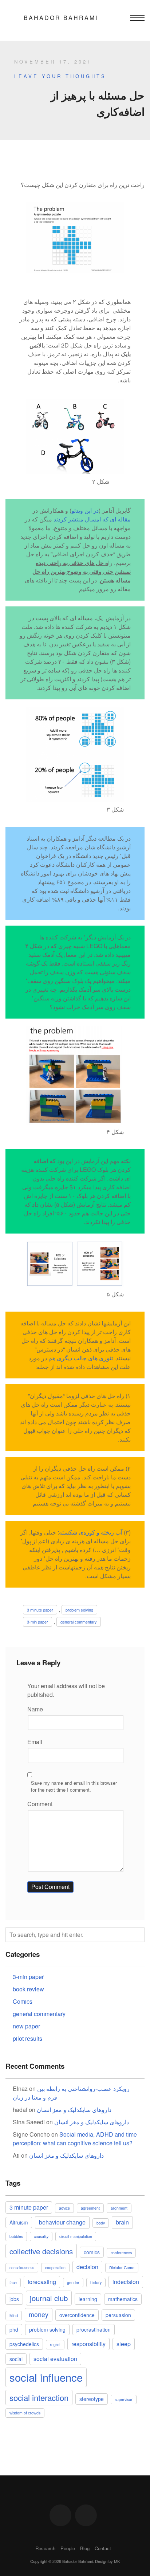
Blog (85, 2548)
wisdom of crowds (25, 2413)
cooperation (55, 2268)
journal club (49, 2298)
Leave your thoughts (60, 76)
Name (35, 1709)
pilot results (27, 2038)
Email (35, 1742)
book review (28, 1989)
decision (87, 2267)
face (13, 2282)
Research (45, 2548)
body (101, 2223)
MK (117, 2561)
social (16, 2359)
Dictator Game (122, 2268)
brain (122, 2222)
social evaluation (55, 2359)
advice (64, 2208)
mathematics (123, 2299)
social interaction (39, 2397)
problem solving (79, 1610)
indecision (126, 2282)
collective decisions (41, 2251)
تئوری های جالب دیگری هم (81, 1358)
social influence (46, 2377)
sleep (124, 2344)
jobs (14, 2299)
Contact (103, 2548)
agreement (90, 2208)
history (96, 2282)
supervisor (124, 2399)
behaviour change (62, 2222)
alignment (119, 2208)
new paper (26, 2026)
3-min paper (37, 1622)
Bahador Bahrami (61, 18)
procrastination (94, 2329)
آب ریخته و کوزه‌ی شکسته (91, 1532)
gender (73, 2282)
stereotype (92, 2399)
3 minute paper (40, 1610)
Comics (23, 2001)
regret (55, 2345)
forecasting (42, 2282)
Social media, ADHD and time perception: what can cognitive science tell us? (75, 2139)
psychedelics (24, 2344)
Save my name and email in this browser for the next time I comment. (74, 1786)
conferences (121, 2253)
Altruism (19, 2222)
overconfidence (77, 2315)
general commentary (79, 1622)
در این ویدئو (85, 510)
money (39, 2314)
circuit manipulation (76, 2236)
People (68, 2548)
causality (41, 2236)
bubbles (16, 2236)
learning (88, 2299)
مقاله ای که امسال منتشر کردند (92, 519)
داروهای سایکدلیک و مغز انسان (74, 2110)
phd (14, 2329)
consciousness (22, 2268)
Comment (40, 1804)
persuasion (118, 2315)
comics (92, 2252)
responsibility (88, 2344)
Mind (14, 2315)
